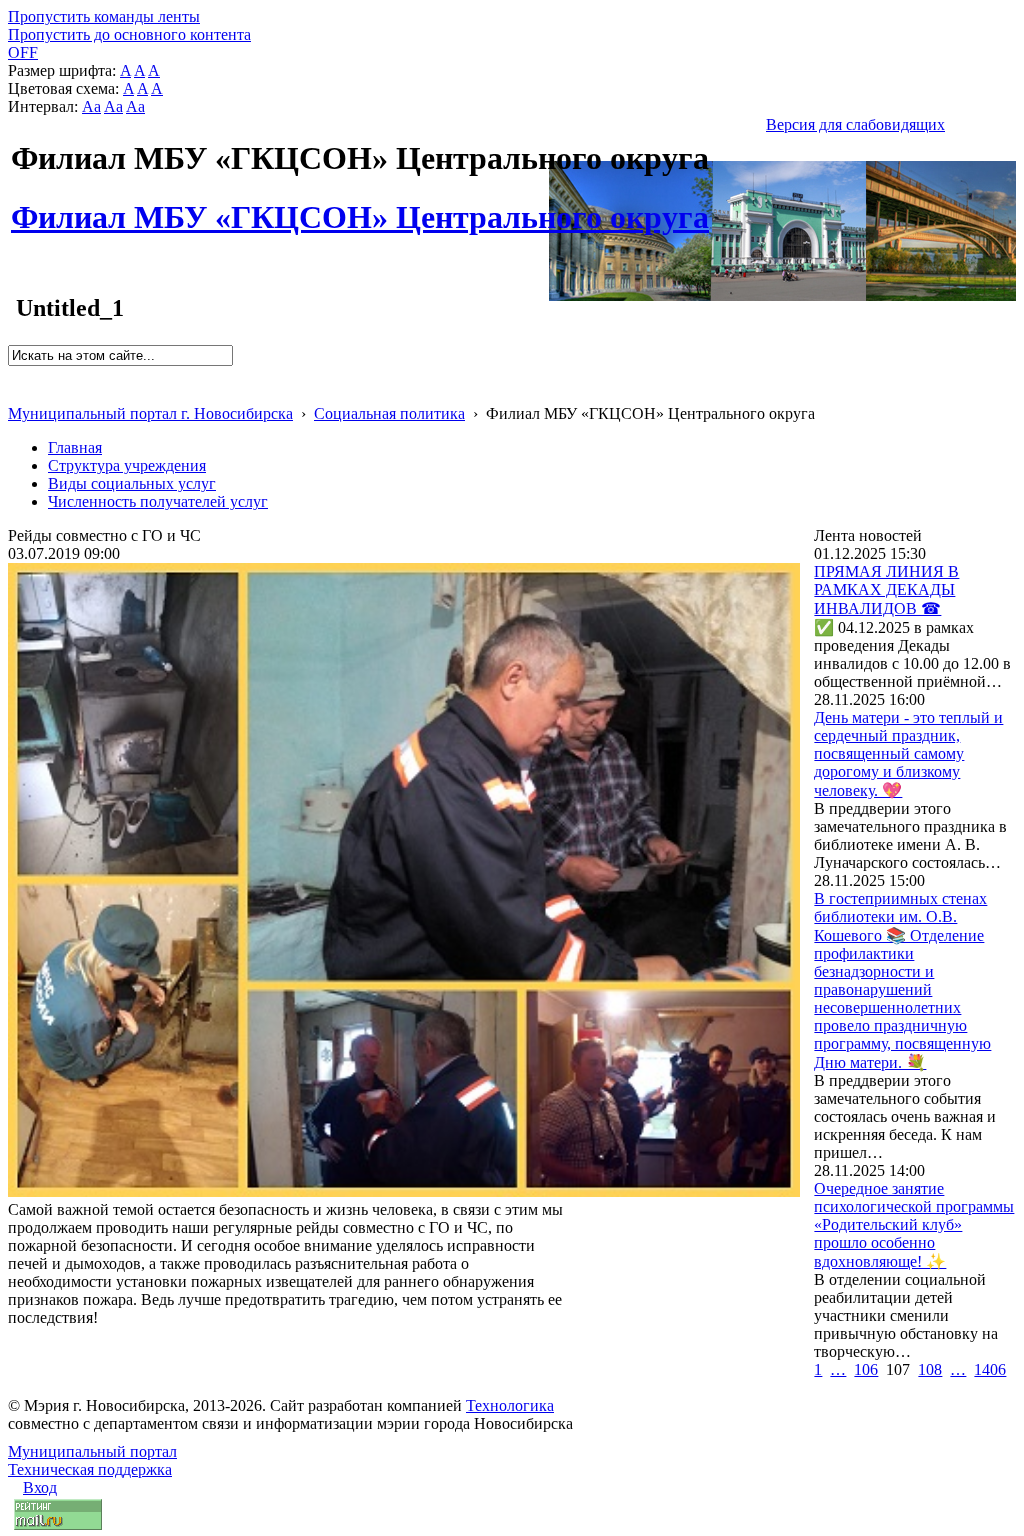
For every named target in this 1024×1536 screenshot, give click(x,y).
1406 (990, 1369)
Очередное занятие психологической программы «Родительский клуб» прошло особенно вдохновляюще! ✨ (914, 1225)
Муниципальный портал (92, 1451)
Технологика (510, 1405)
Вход (40, 1487)
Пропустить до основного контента (129, 34)
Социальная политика (389, 413)
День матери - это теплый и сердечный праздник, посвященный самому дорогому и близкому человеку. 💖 (908, 754)
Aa (91, 106)
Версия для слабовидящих (855, 124)
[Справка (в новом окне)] (16, 392)
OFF (23, 52)
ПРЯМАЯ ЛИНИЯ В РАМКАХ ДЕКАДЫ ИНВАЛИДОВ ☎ (886, 590)
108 (930, 1369)
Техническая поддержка (90, 1469)
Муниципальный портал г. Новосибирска (150, 413)
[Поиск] (14, 374)
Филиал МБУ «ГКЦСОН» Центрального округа (360, 206)
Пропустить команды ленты (104, 16)
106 (866, 1369)
